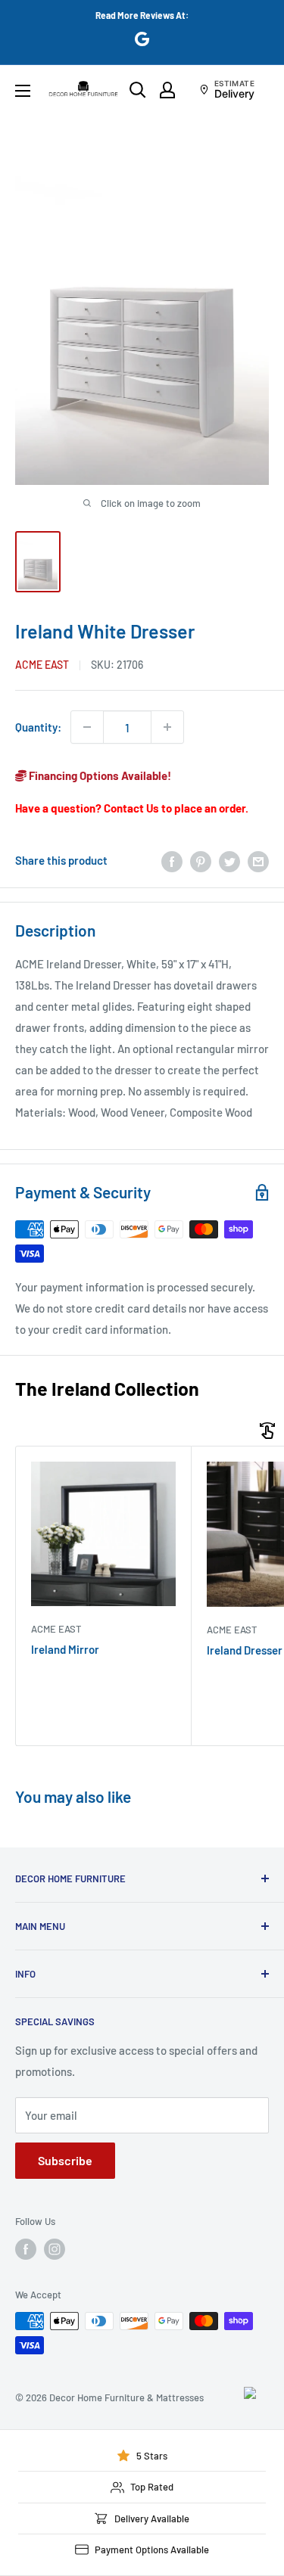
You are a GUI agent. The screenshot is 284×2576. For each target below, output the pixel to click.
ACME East (42, 665)
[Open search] (138, 90)
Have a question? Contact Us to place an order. (132, 808)
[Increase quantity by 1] (167, 727)
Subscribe (65, 2160)
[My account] (167, 90)
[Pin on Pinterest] (201, 860)
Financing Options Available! (99, 775)
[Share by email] (258, 860)
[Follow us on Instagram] (55, 2249)
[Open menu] (23, 91)
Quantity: (38, 727)
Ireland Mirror (65, 1649)
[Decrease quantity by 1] (87, 727)
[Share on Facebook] (172, 860)
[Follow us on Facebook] (26, 2249)
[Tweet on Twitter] (229, 860)
